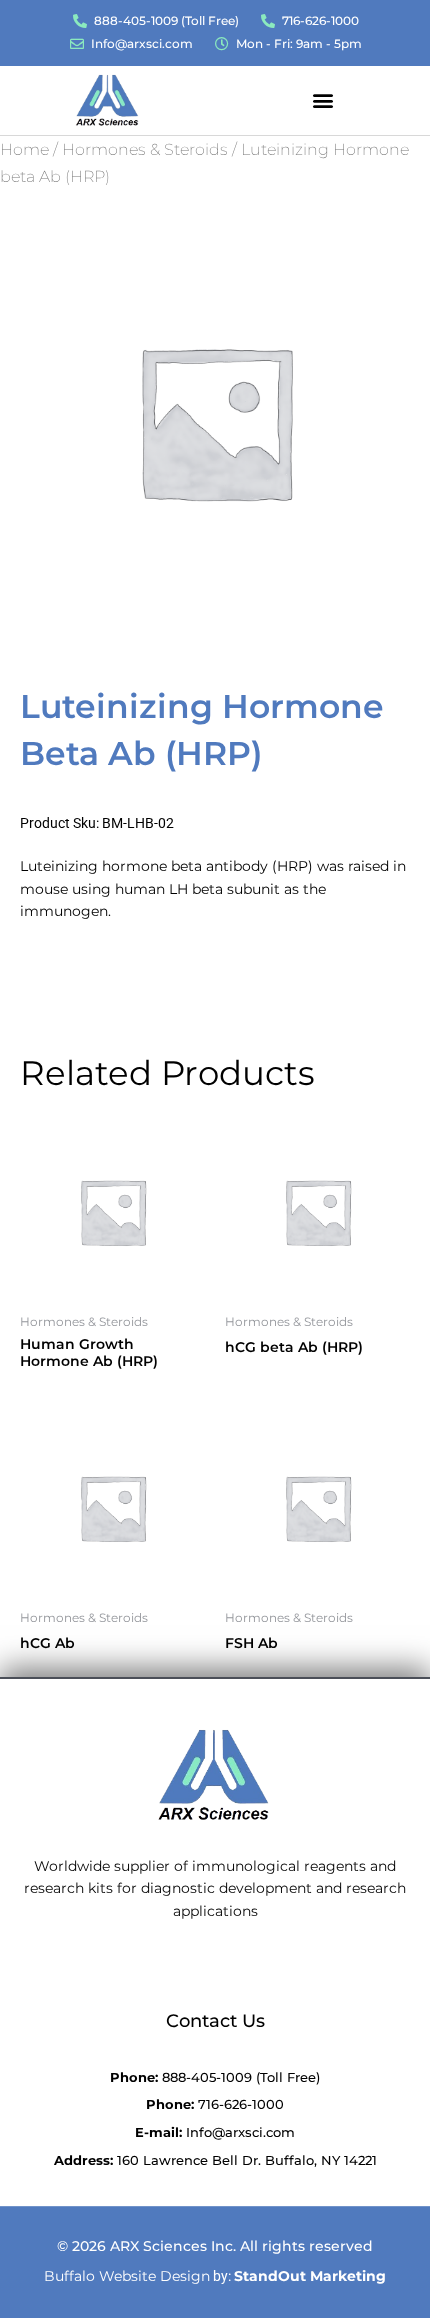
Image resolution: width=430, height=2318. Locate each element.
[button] (322, 99)
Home (24, 149)
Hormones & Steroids (145, 149)
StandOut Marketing (310, 2276)
